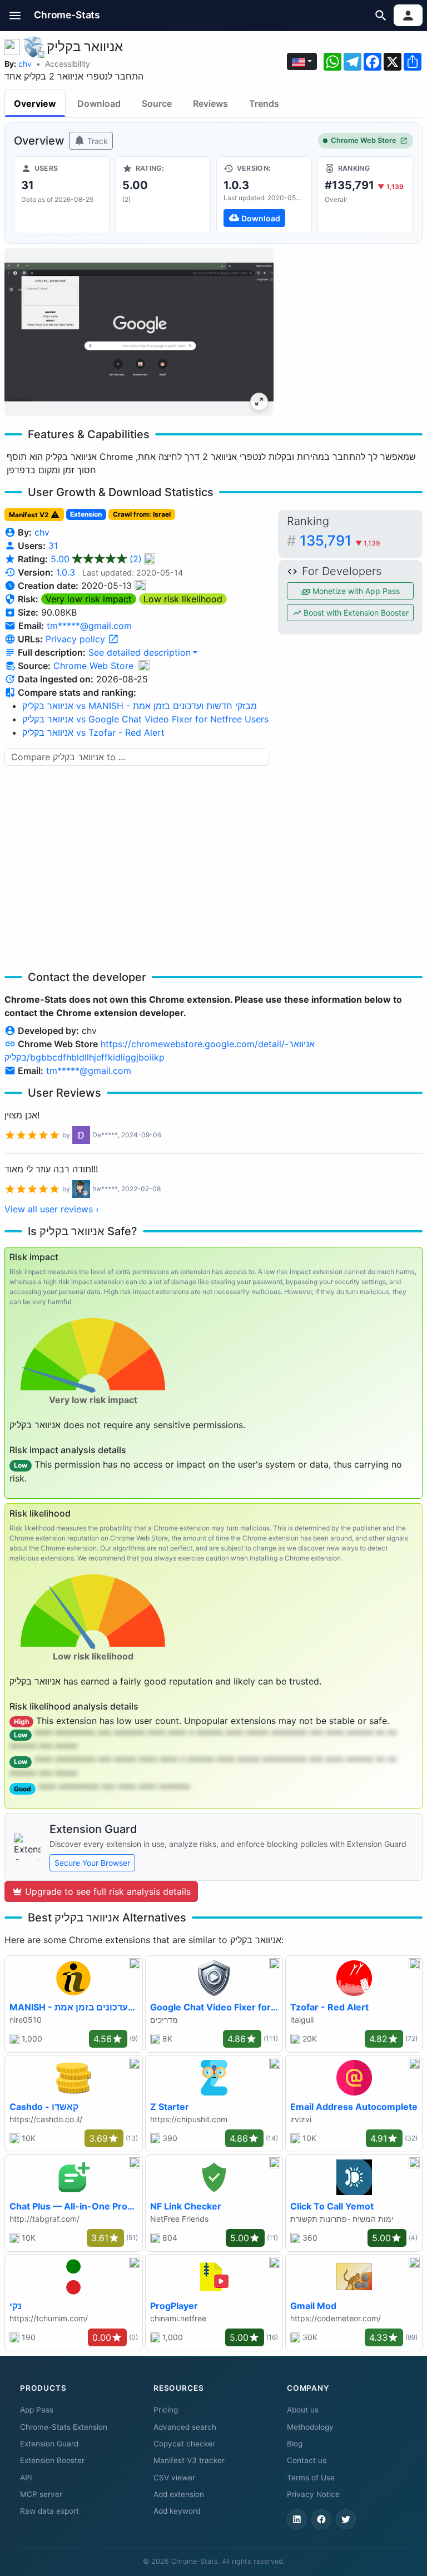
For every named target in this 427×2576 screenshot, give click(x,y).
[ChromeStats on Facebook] (321, 2519)
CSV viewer (174, 2478)
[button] (15, 15)
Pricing (166, 2410)
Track (96, 141)
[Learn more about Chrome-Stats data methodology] (144, 666)
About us (303, 2410)
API (26, 2478)
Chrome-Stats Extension (64, 2427)
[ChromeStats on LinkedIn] (297, 2519)
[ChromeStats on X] (346, 2519)
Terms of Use (311, 2478)
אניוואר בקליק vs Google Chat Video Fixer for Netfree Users (145, 719)
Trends (264, 103)
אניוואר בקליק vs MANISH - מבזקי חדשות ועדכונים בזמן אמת (140, 706)
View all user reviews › (52, 1209)
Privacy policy (77, 639)
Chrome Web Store (364, 140)
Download (99, 103)
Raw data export (49, 2511)
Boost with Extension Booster (355, 613)
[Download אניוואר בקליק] (264, 195)
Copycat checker (184, 2444)
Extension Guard (49, 2444)
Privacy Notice (313, 2494)
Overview (35, 103)
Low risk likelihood (183, 599)
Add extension (179, 2494)
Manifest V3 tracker (189, 2460)
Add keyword (177, 2511)
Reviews (210, 103)
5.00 (96, 559)
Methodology (310, 2427)
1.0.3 (66, 572)
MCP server (41, 2494)
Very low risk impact (89, 599)
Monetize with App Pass (355, 591)
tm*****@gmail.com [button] (89, 626)
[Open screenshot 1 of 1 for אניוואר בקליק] (139, 332)
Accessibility (68, 64)
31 (53, 546)
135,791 (340, 540)
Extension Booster (52, 2460)
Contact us (307, 2460)
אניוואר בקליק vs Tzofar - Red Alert (93, 732)
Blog (295, 2444)
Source (157, 103)
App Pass (37, 2410)
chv (25, 64)
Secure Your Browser (92, 1863)
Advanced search (185, 2427)
